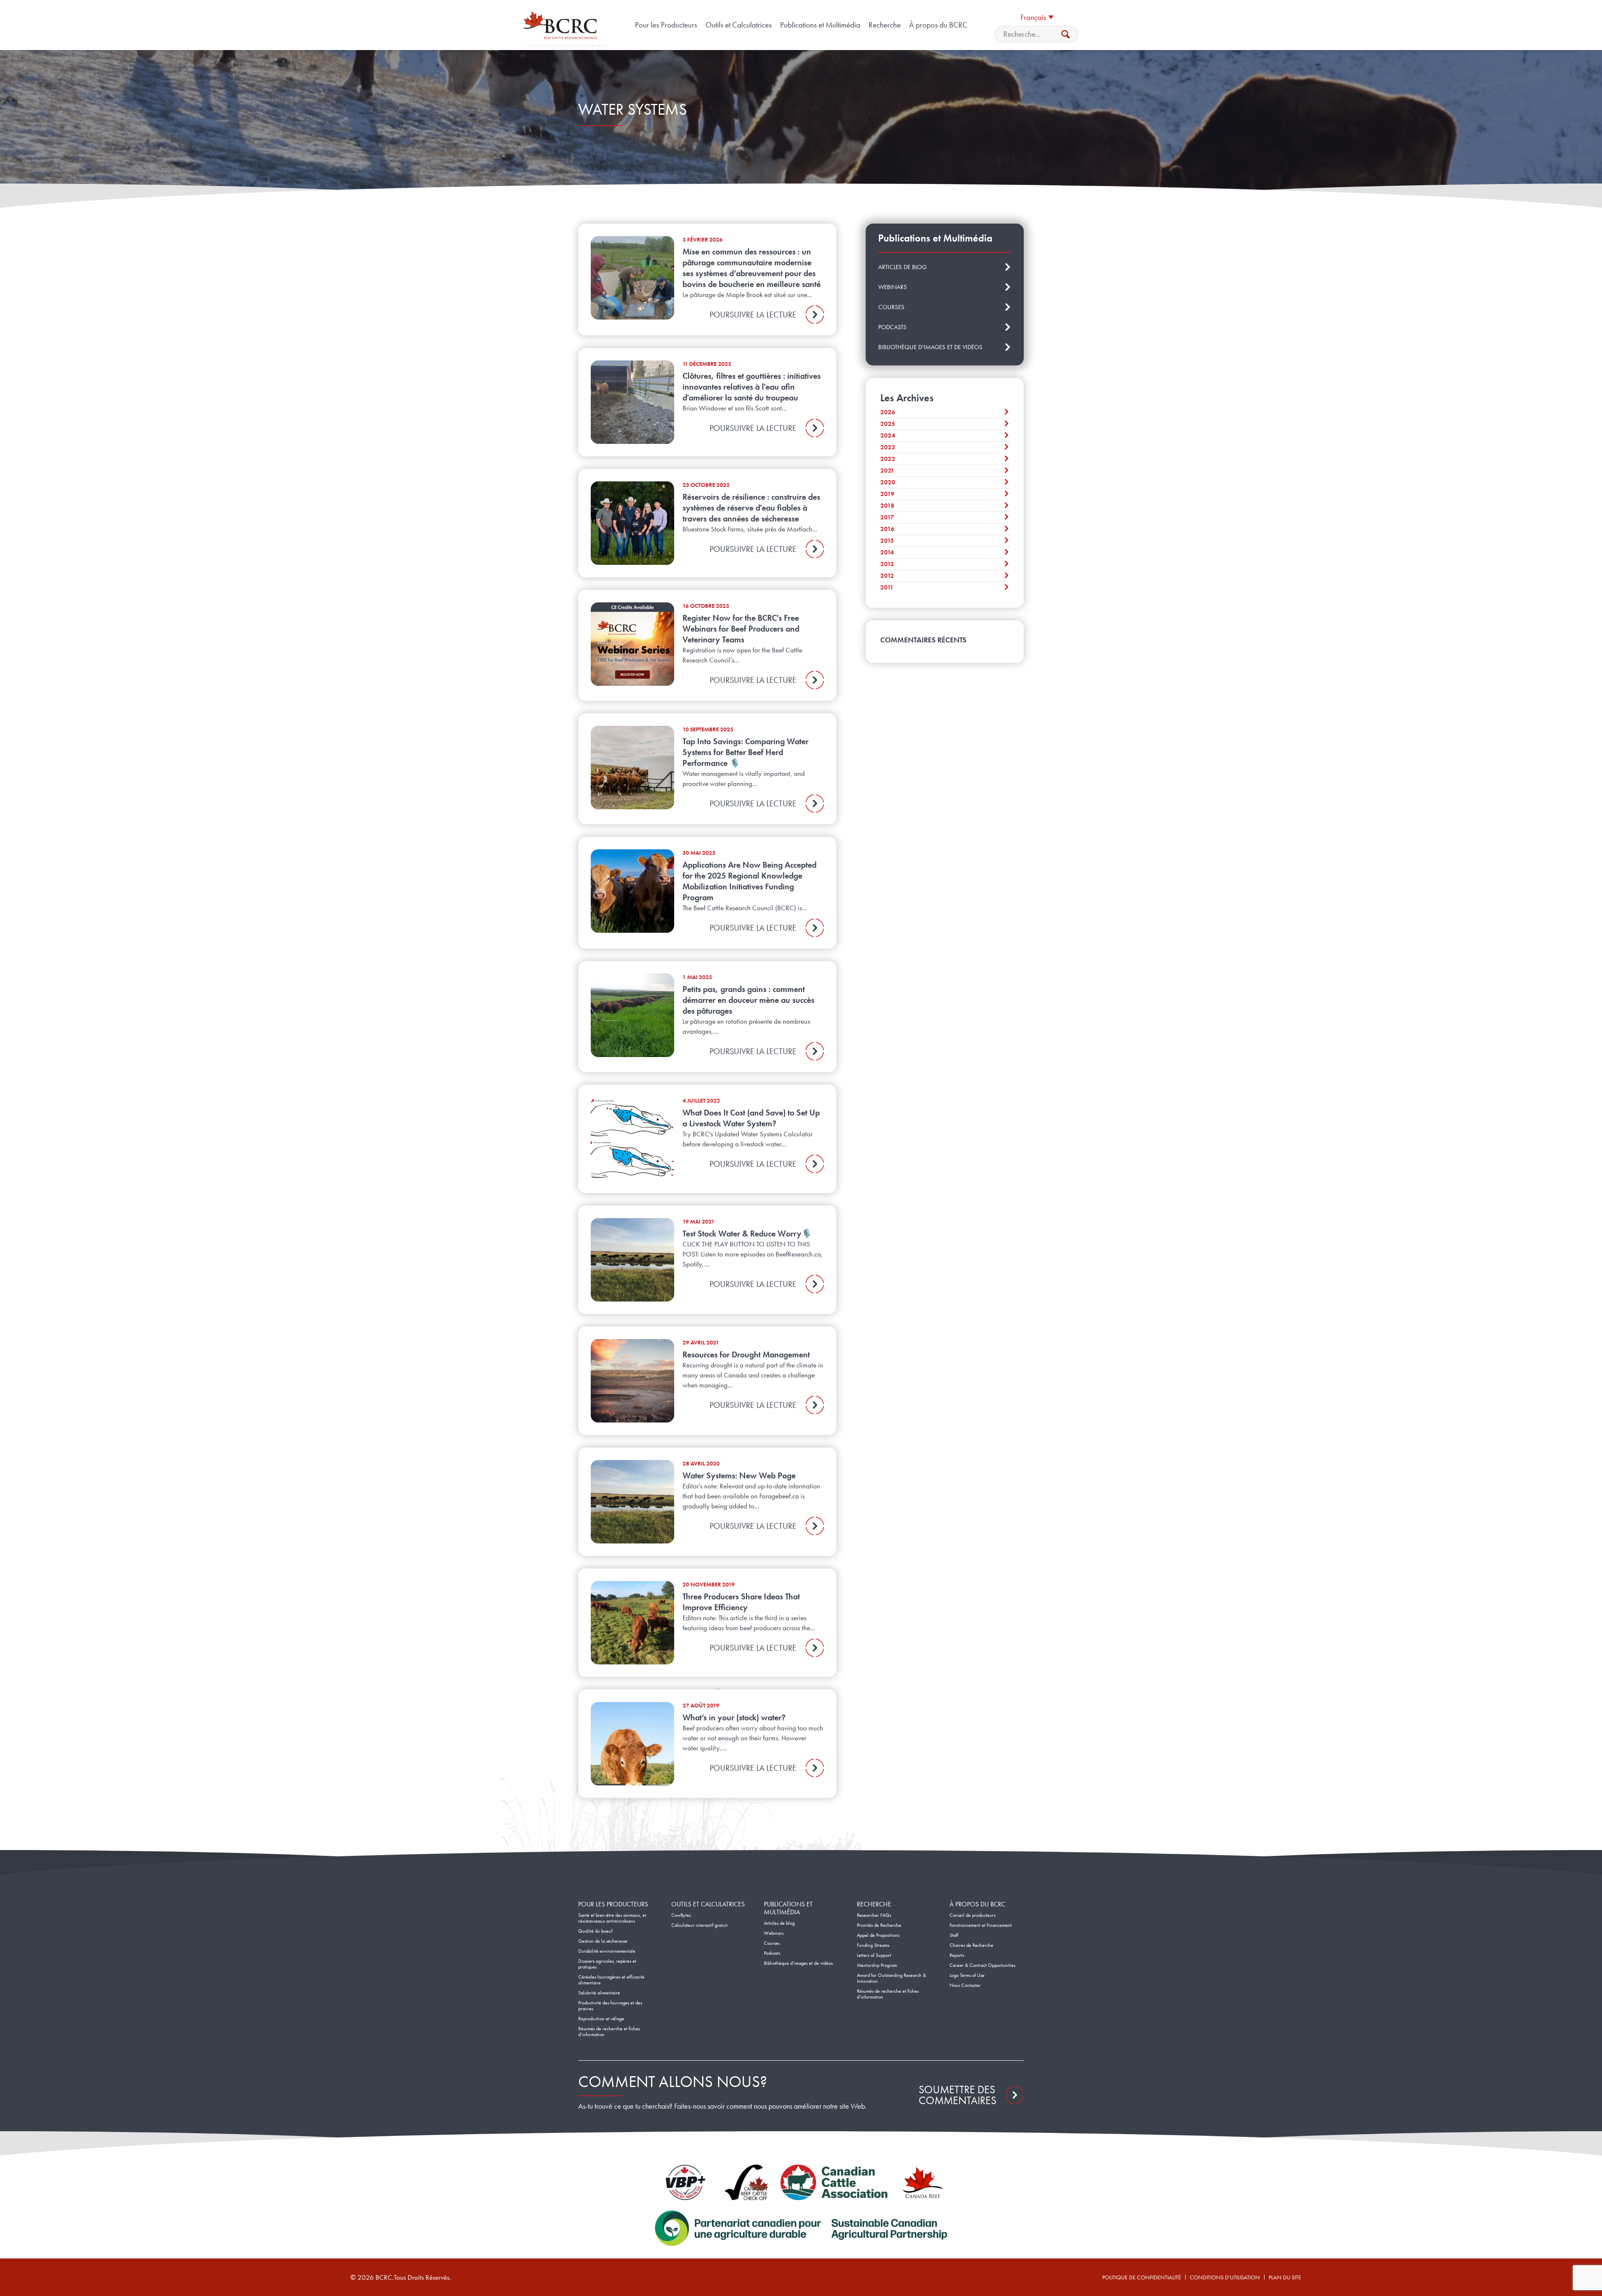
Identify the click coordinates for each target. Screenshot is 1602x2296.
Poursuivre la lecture (753, 315)
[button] (1037, 17)
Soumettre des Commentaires (957, 2095)
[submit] (1065, 34)
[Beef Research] (562, 25)
